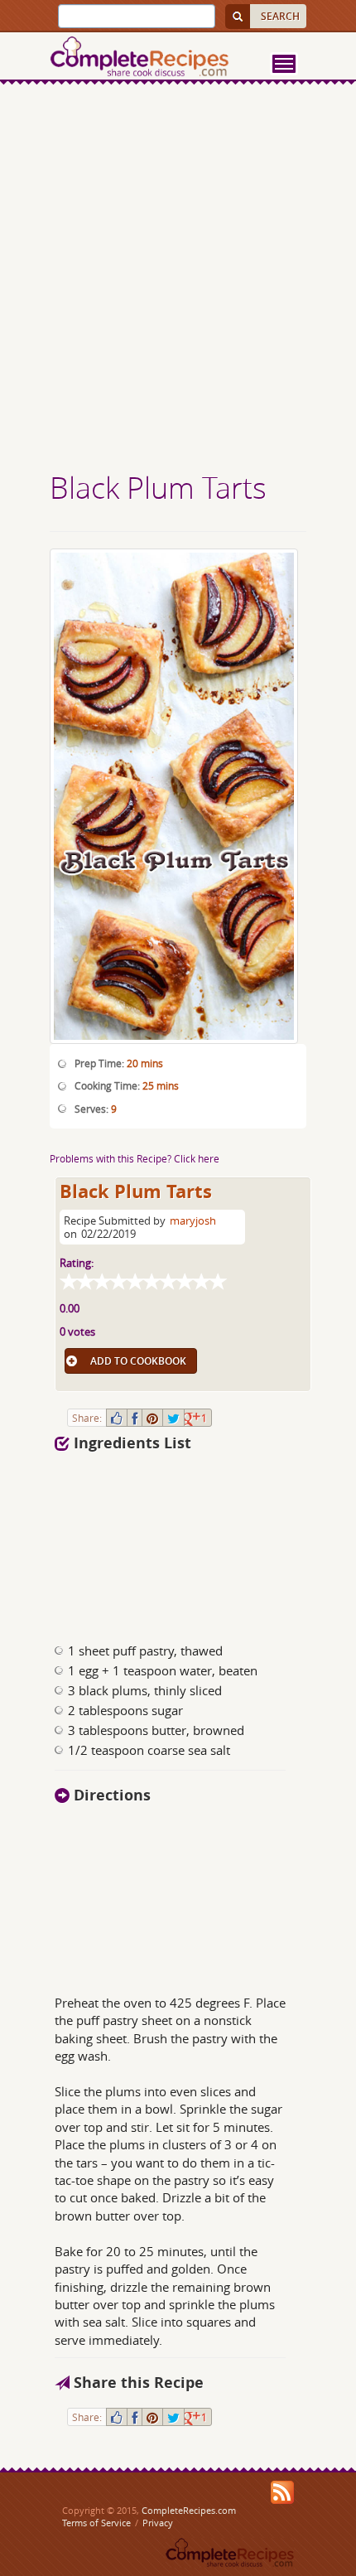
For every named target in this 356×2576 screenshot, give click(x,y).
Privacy (158, 2523)
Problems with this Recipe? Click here (135, 1158)
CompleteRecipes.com (189, 2510)
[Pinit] (152, 1418)
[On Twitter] (173, 1418)
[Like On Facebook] (117, 1418)
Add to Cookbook (138, 1361)
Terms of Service (96, 2523)
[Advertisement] (178, 280)
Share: (87, 1418)
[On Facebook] (135, 1418)
